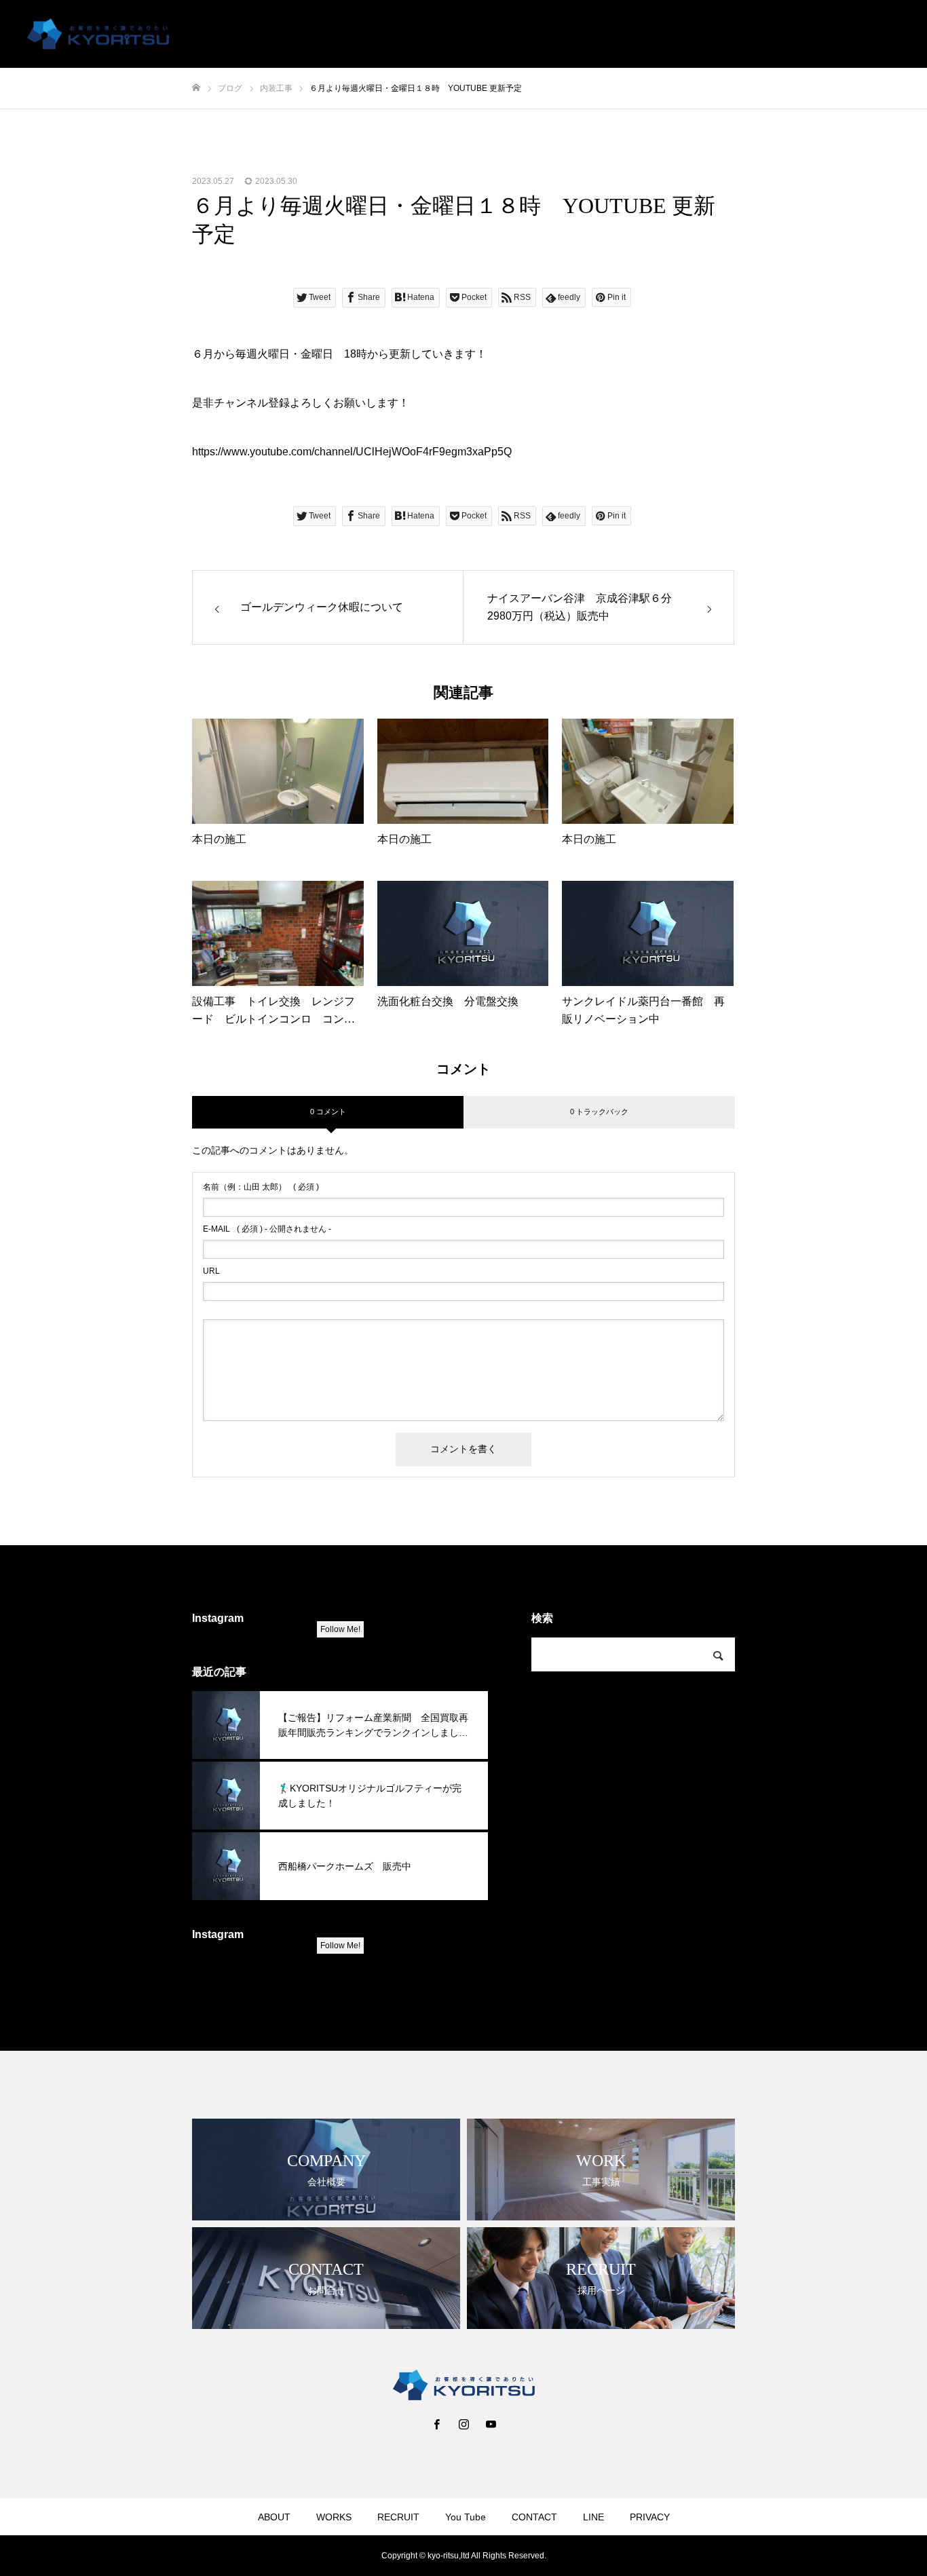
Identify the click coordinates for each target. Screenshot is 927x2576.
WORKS (572, 35)
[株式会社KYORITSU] (98, 34)
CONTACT (769, 35)
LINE (826, 35)
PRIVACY (881, 35)
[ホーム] (196, 88)
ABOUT (514, 35)
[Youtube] (491, 2424)
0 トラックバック (599, 1112)
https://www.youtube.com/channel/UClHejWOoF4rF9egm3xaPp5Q (352, 452)
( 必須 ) (261, 1187)
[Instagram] (463, 2424)
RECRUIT (635, 35)
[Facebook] (436, 2424)
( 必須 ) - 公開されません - (267, 1229)
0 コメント (328, 1112)
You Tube (701, 35)
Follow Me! (340, 1629)
